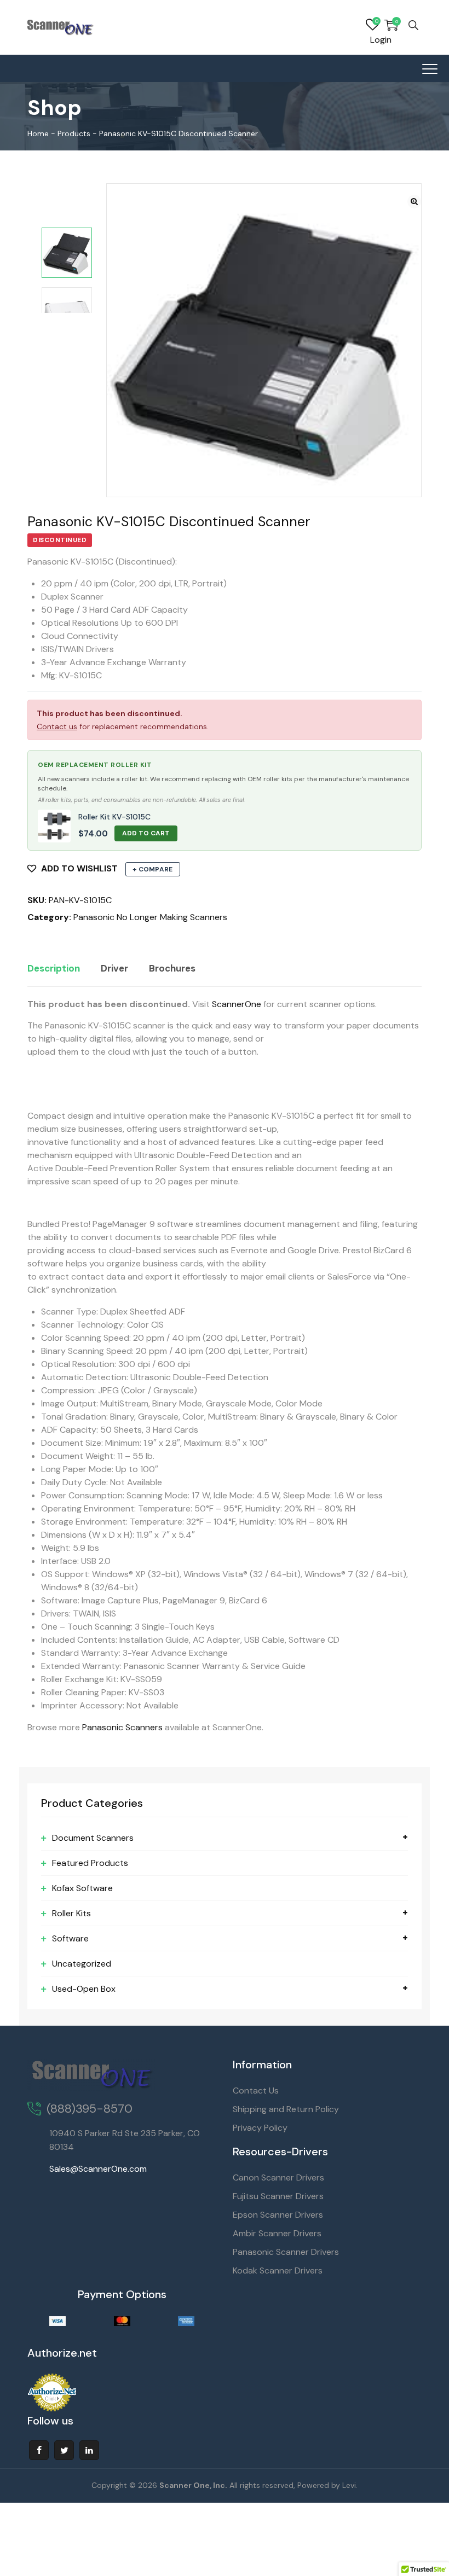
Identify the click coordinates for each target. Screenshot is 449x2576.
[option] (67, 253)
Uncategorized (82, 1964)
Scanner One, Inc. (193, 2485)
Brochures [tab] (172, 968)
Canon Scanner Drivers (278, 2177)
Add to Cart (146, 833)
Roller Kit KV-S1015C (114, 817)
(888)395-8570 (90, 2109)
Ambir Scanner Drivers (277, 2233)
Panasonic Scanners (122, 1727)
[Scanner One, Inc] (61, 27)
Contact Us (256, 2091)
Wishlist (372, 25)
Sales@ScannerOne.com (98, 2169)
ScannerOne (237, 1004)
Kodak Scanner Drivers (278, 2270)
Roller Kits (71, 1913)
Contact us (57, 726)
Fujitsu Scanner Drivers (278, 2196)
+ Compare (153, 869)
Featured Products (90, 1863)
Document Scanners (93, 1838)
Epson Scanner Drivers (278, 2215)
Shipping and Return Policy (286, 2109)
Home (38, 133)
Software (70, 1938)
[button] (414, 202)
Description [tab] (54, 968)
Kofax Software (82, 1888)
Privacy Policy (260, 2128)
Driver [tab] (114, 968)
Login (381, 40)
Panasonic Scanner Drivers (286, 2252)
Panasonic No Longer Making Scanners (150, 917)
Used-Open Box (84, 1989)
